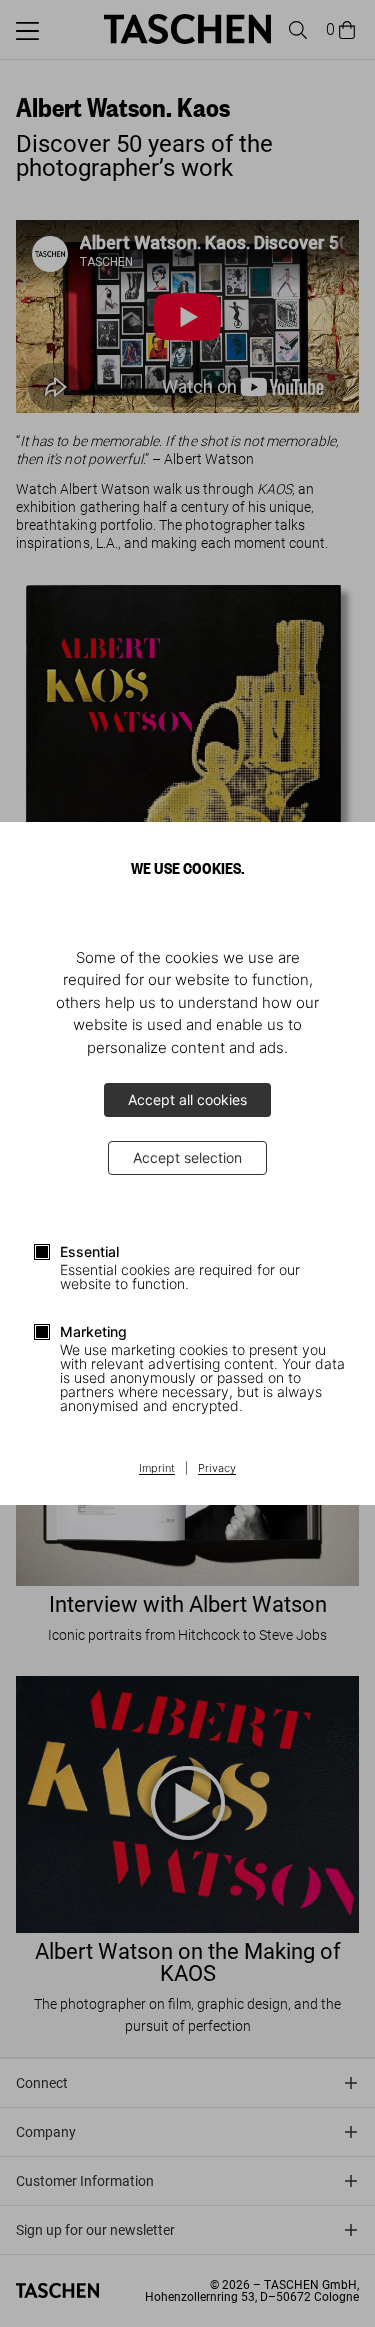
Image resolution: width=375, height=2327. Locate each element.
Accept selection (187, 1157)
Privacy (217, 1469)
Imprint (157, 1469)
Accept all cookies (187, 1099)
